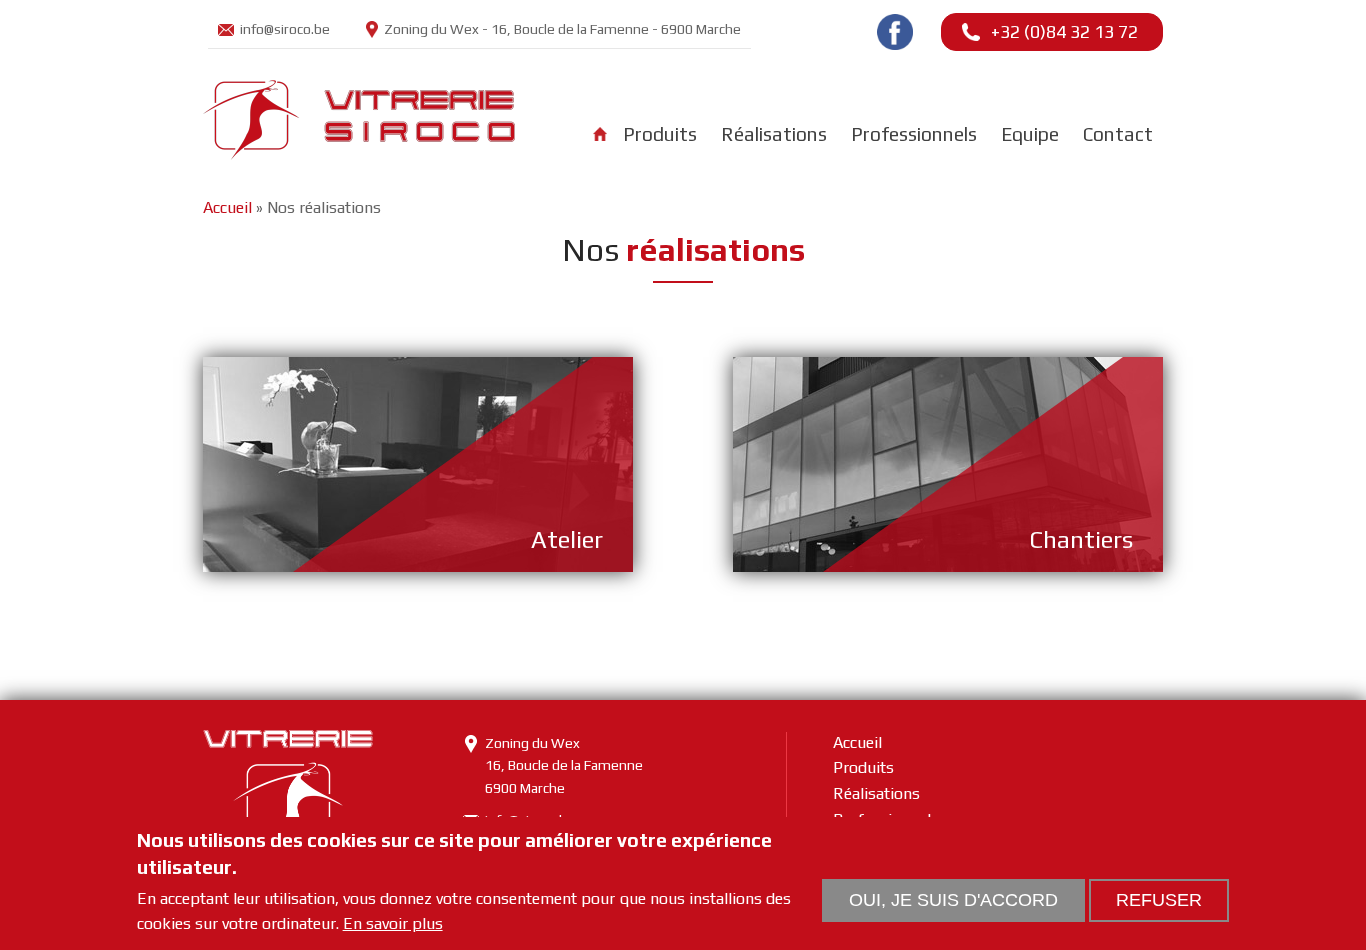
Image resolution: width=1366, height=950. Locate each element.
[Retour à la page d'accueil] (359, 151)
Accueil (600, 134)
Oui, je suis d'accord (953, 900)
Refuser (1159, 900)
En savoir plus (393, 924)
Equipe (1030, 134)
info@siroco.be (285, 29)
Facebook (895, 32)
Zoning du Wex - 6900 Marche (562, 29)
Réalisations (774, 134)
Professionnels (914, 134)
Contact (1118, 134)
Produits (660, 134)
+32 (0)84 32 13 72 (1064, 31)
